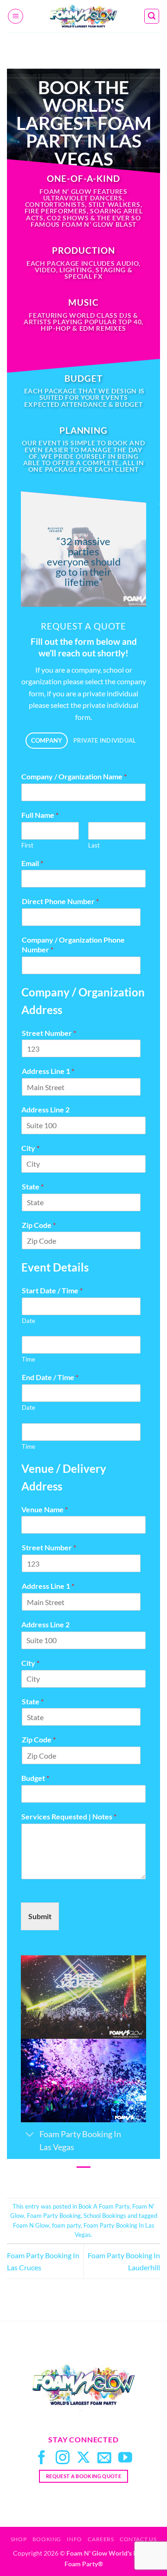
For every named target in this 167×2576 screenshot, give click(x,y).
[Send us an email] (104, 2458)
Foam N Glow (31, 2225)
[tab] (47, 741)
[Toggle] (30, 2135)
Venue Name (45, 1509)
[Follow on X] (83, 2458)
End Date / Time (50, 1377)
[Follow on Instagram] (63, 2458)
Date (29, 1321)
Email (32, 863)
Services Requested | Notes (69, 1816)
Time (29, 1359)
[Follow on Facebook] (42, 2458)
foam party (66, 2225)
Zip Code (39, 1225)
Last (94, 845)
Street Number (49, 1033)
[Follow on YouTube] (125, 2458)
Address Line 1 (48, 1071)
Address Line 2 (45, 1109)
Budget (35, 1778)
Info (74, 2539)
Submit (40, 1916)
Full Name (40, 815)
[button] (16, 16)
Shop (19, 2539)
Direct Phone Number (60, 901)
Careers (101, 2539)
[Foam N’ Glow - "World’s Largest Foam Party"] (83, 16)
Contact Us (138, 2539)
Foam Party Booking (54, 2216)
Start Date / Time (52, 1290)
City (30, 1148)
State (33, 1186)
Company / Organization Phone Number (73, 944)
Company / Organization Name (74, 776)
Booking (47, 2539)
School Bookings (105, 2216)
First (27, 845)
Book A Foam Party (104, 2206)
